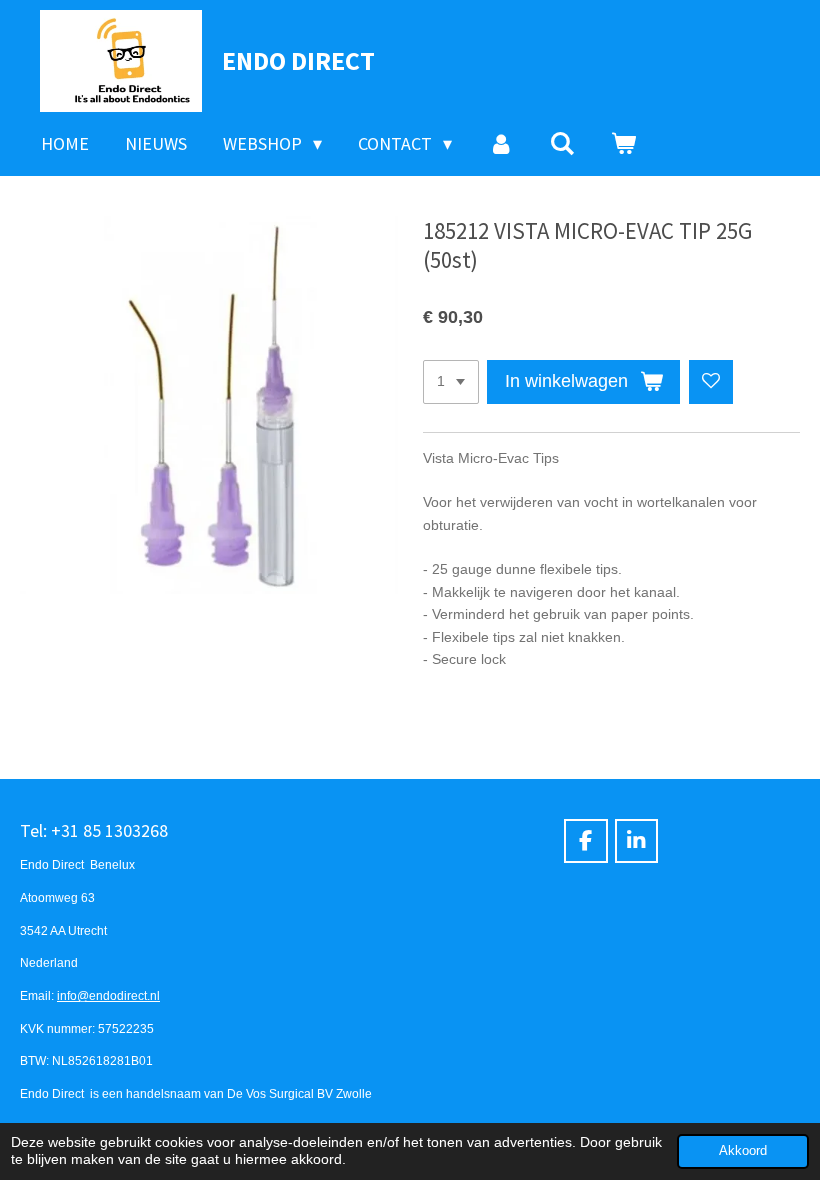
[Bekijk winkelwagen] (623, 144)
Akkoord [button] (743, 1151)
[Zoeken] (562, 144)
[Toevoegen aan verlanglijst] (711, 382)
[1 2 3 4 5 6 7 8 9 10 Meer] (451, 382)
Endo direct (298, 60)
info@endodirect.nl (108, 995)
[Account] (500, 144)
